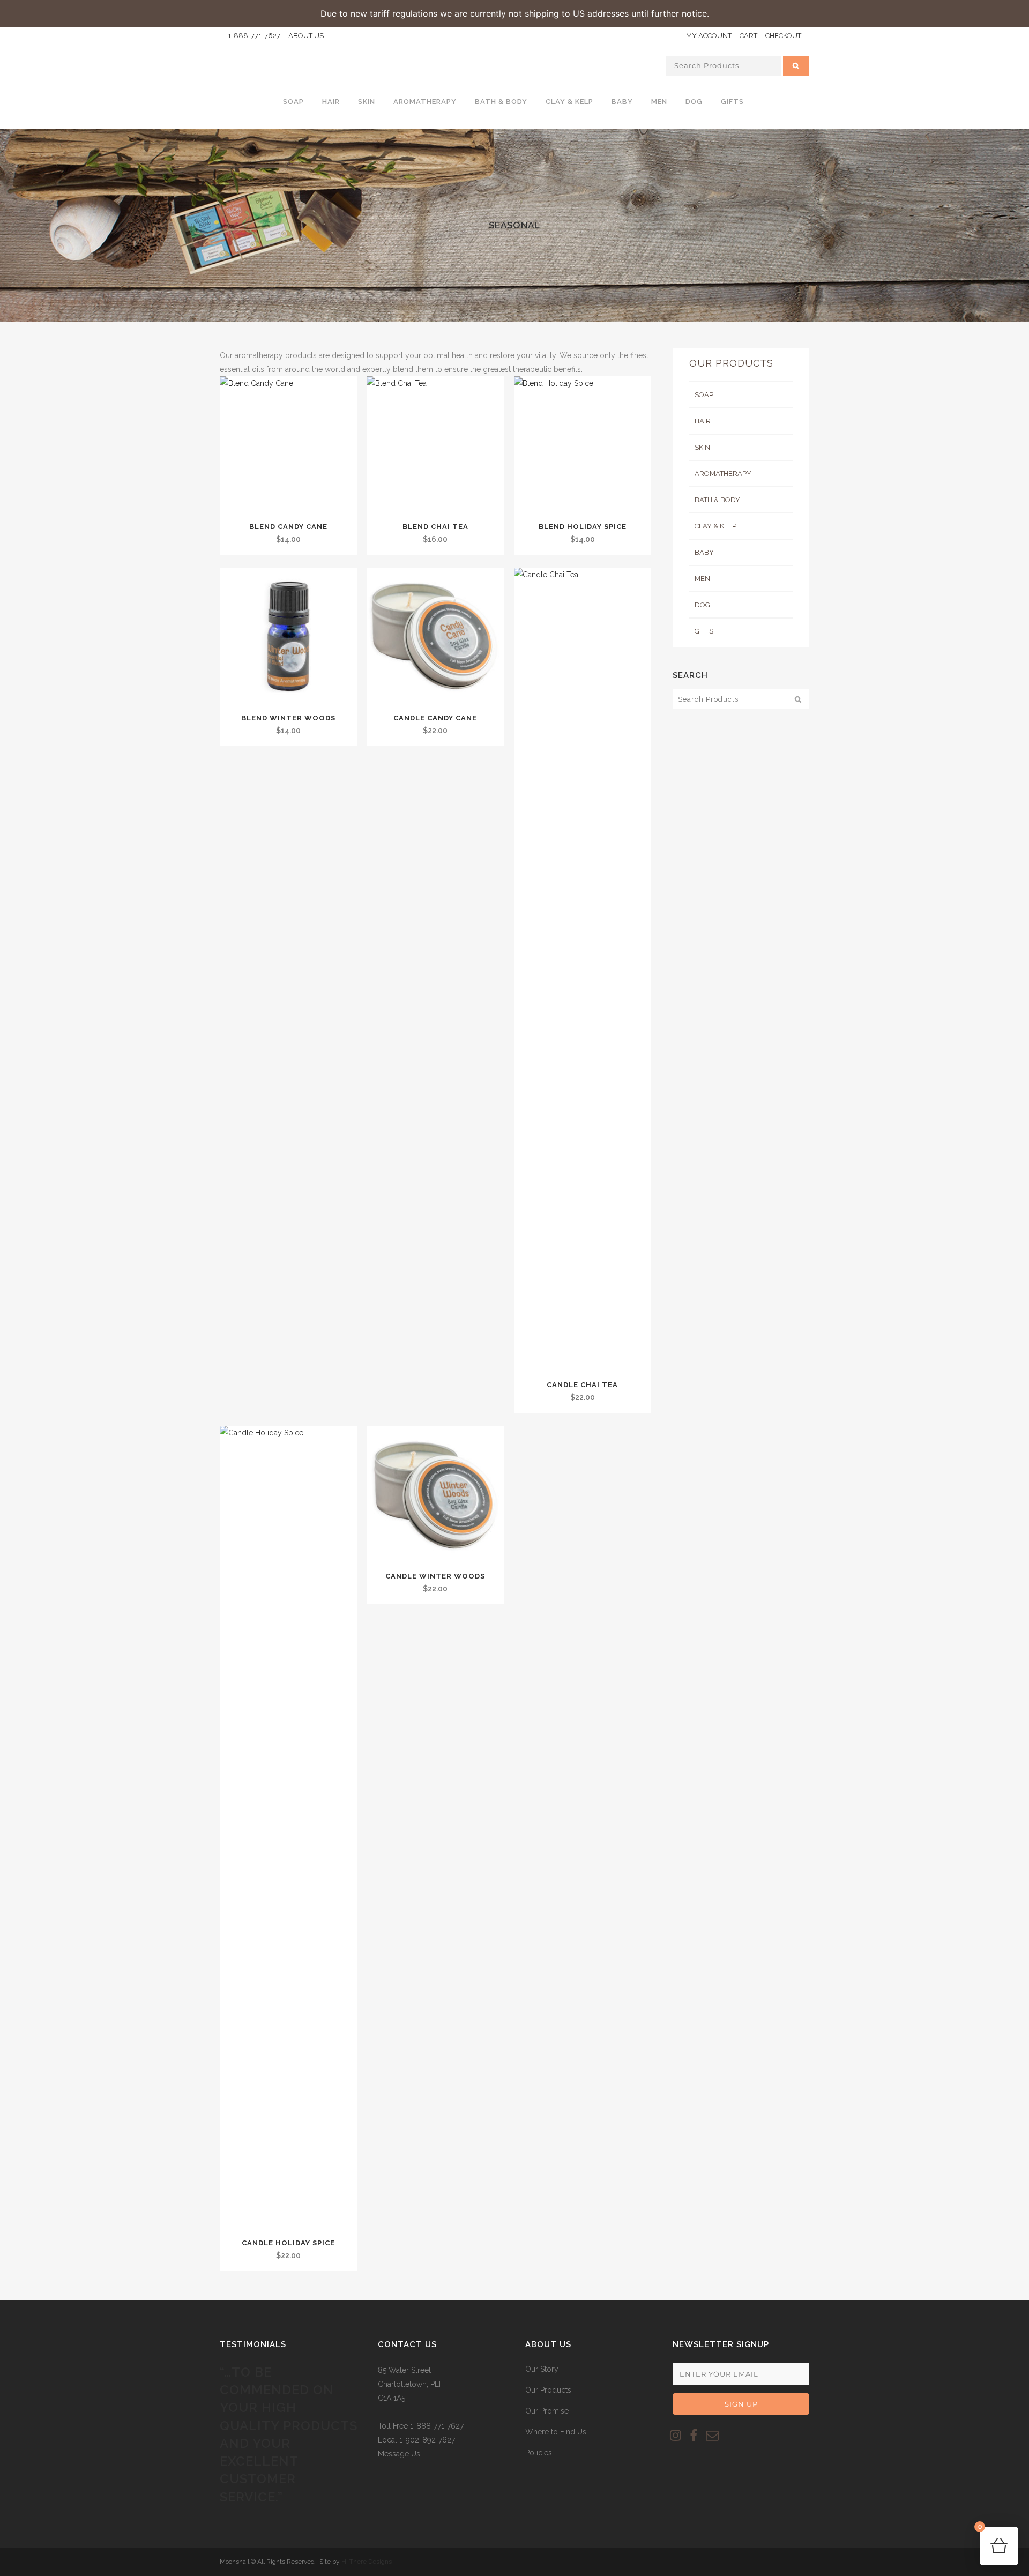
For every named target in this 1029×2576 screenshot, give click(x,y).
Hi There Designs (367, 2562)
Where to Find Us (556, 2432)
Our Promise (547, 2411)
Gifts (704, 631)
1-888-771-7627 (254, 36)
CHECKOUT (783, 36)
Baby (704, 552)
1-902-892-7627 (427, 2440)
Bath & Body (717, 500)
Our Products (548, 2390)
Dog (702, 605)
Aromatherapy (723, 474)
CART (748, 36)
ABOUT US (306, 36)
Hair (703, 421)
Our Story (542, 2369)
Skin (702, 447)
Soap (704, 395)
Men (702, 579)
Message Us (399, 2454)
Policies (539, 2453)
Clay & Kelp (715, 526)
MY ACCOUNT (709, 36)
